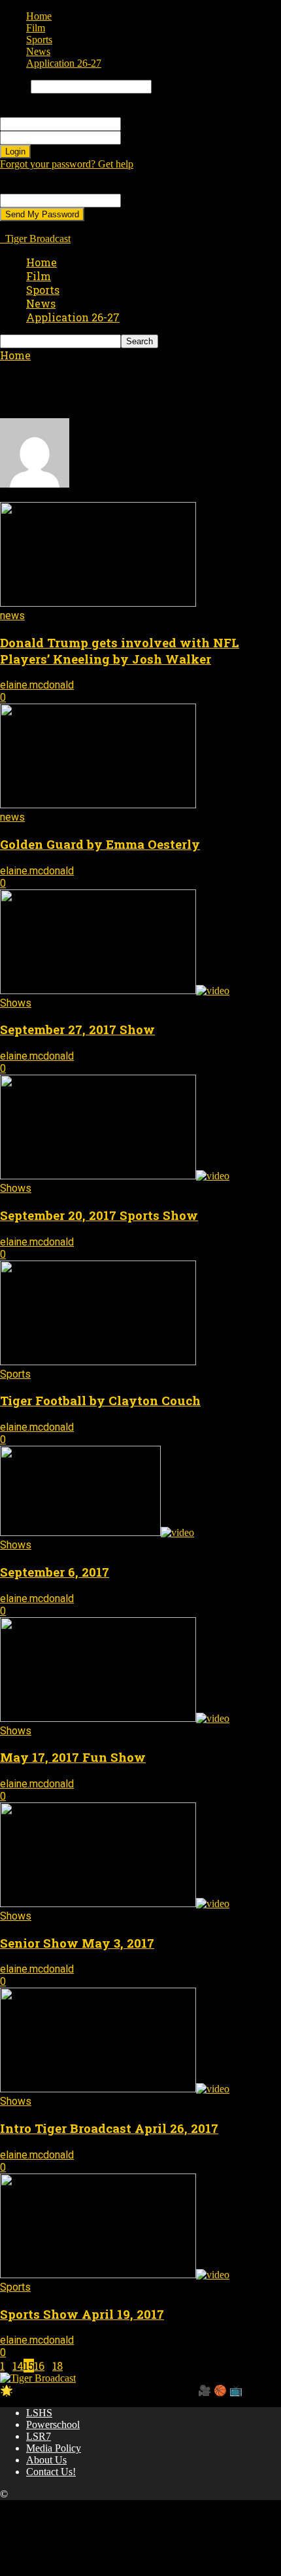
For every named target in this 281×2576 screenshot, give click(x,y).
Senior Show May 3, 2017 (77, 1943)
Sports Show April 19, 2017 (82, 2314)
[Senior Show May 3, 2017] (115, 1904)
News (38, 51)
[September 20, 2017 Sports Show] (115, 1176)
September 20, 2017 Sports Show (99, 1215)
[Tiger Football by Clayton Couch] (98, 1362)
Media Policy (54, 2448)
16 (39, 2366)
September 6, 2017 (55, 1572)
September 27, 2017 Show (77, 1029)
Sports (39, 40)
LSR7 (39, 2436)
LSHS (39, 2413)
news (12, 616)
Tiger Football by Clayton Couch (100, 1400)
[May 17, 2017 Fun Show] (115, 1718)
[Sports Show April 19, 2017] (115, 2275)
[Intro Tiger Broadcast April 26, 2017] (115, 2089)
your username (151, 123)
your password (151, 137)
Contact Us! (51, 2472)
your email (143, 200)
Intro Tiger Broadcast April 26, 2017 (109, 2128)
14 (18, 2366)
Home (39, 16)
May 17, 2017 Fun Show (73, 1757)
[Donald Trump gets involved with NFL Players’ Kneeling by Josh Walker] (98, 603)
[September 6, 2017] (97, 1532)
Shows (16, 1003)
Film (36, 28)
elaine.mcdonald (37, 685)
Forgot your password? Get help (67, 164)
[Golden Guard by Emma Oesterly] (98, 805)
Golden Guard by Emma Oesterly (100, 844)
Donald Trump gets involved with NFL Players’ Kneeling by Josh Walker (120, 651)
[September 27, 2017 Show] (115, 991)
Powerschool (53, 2424)
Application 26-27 (64, 63)
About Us (46, 2460)
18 (58, 2366)
